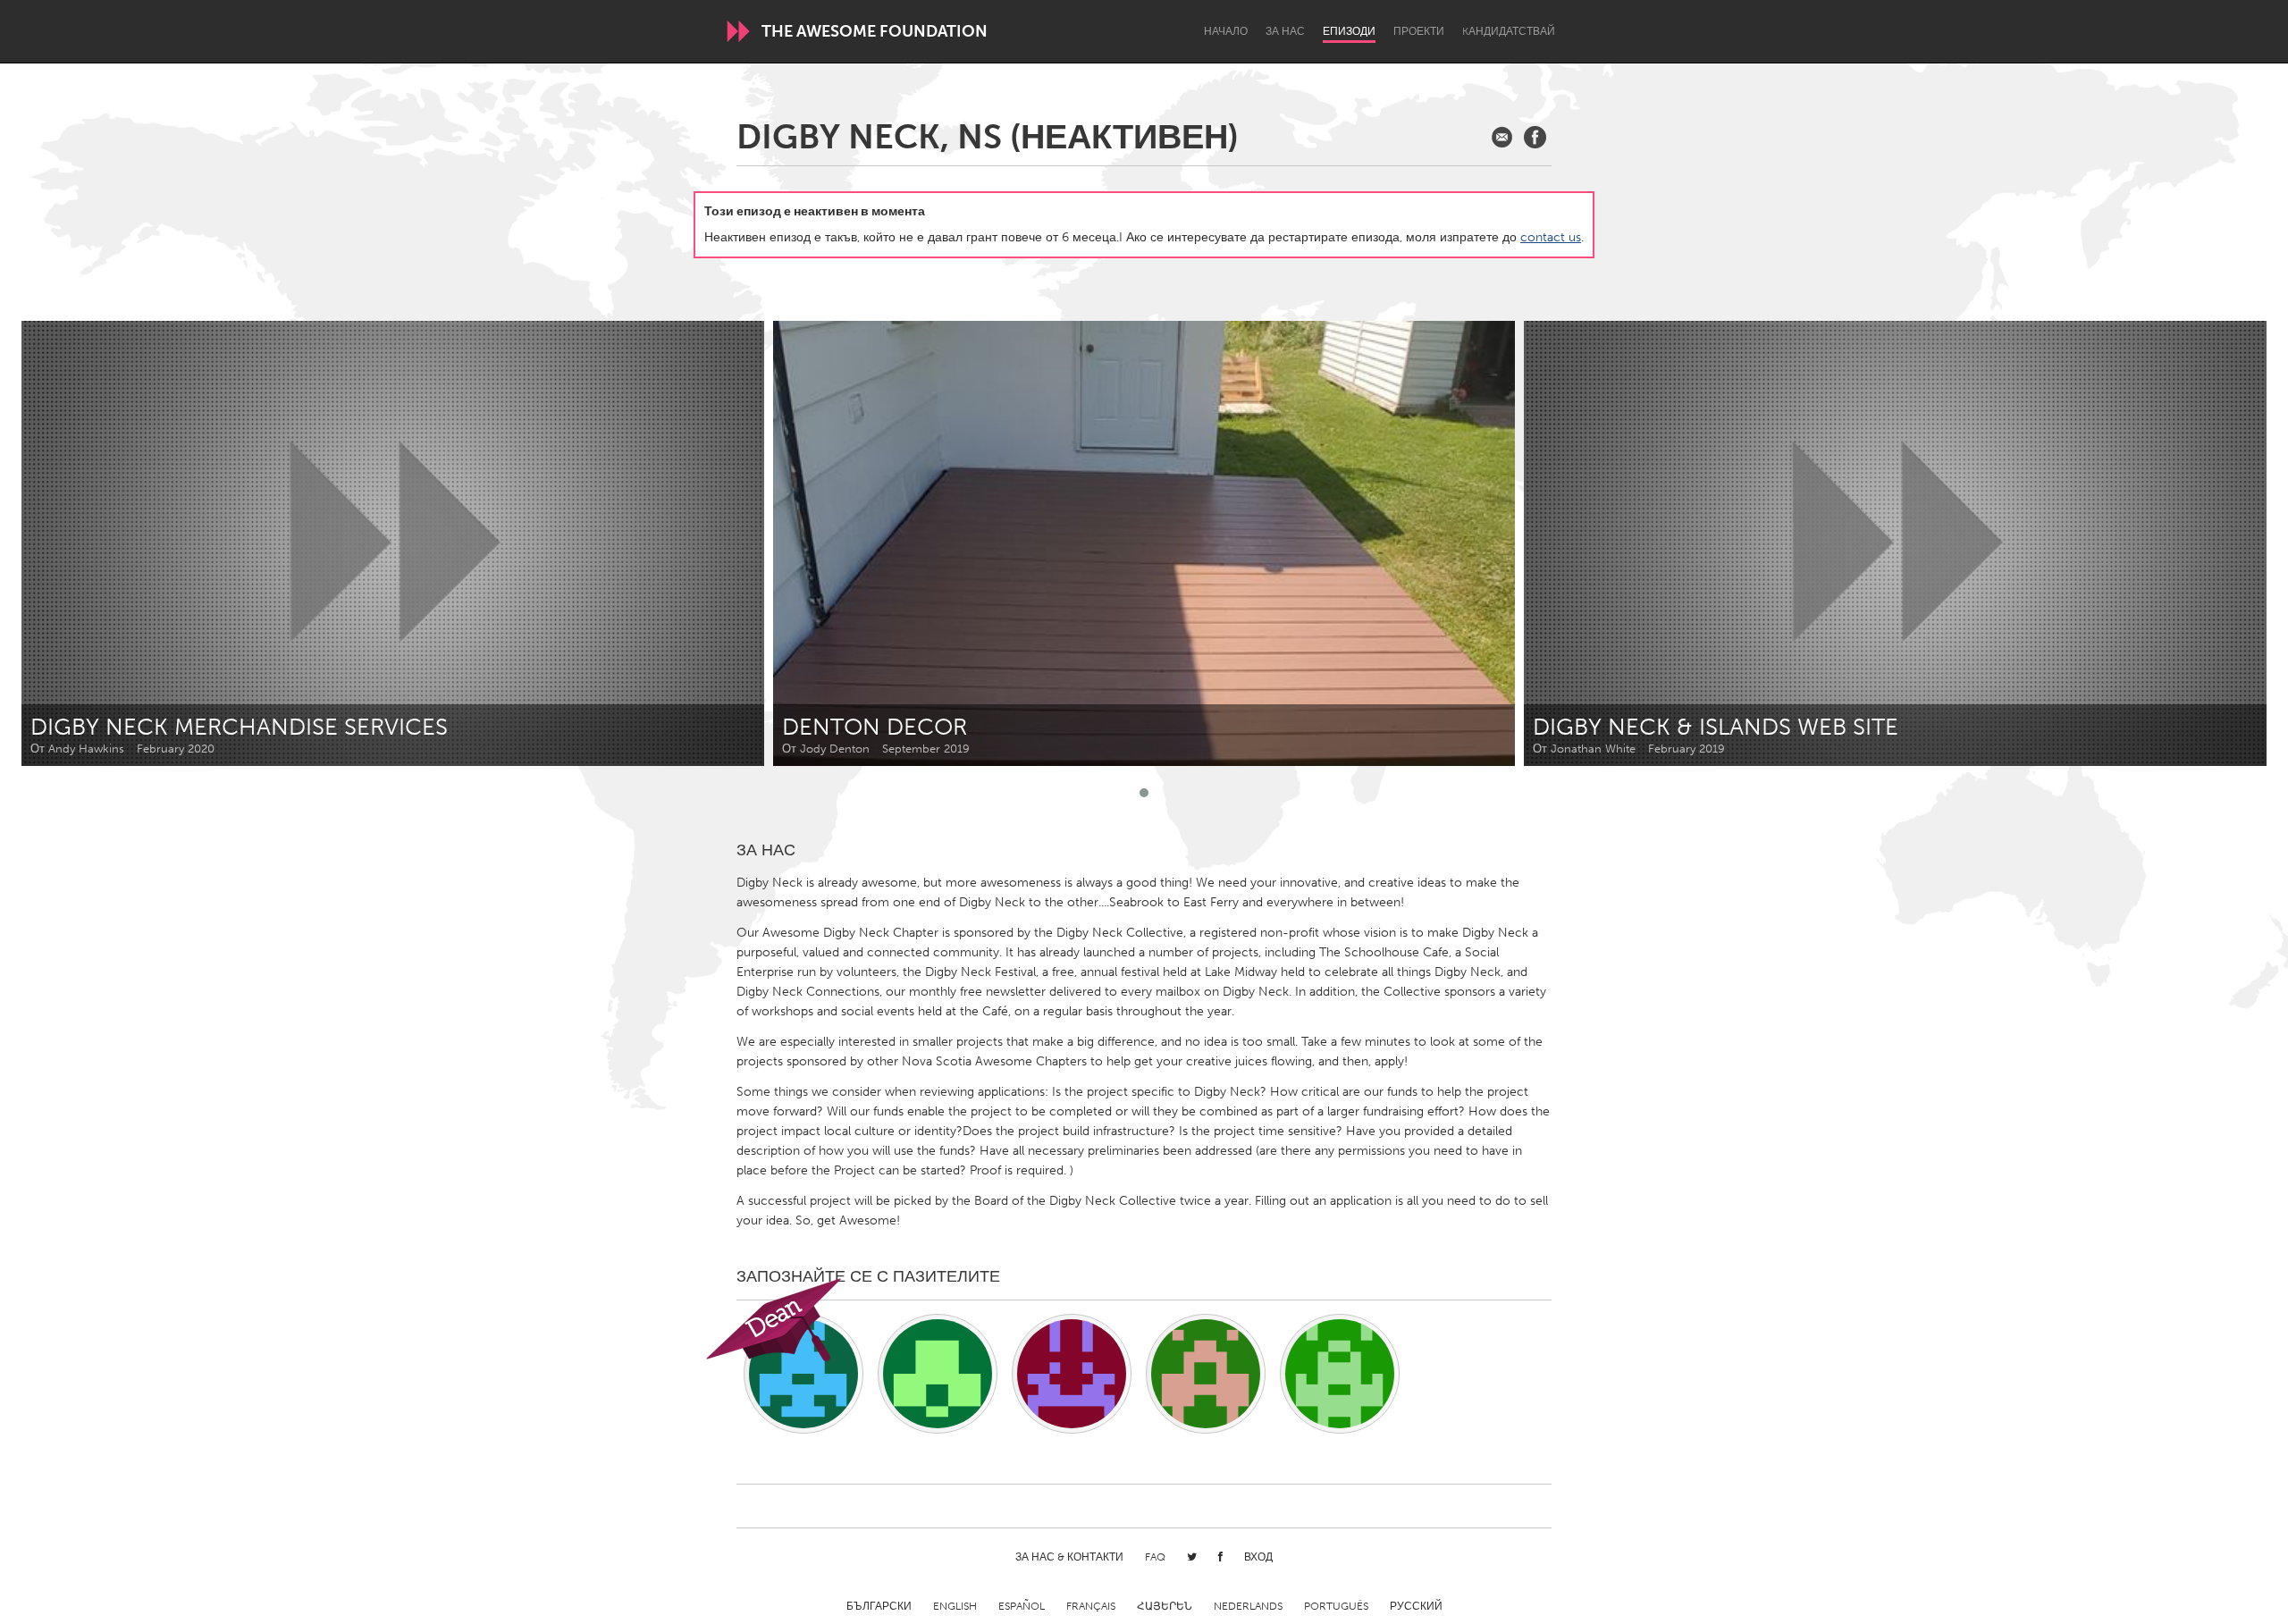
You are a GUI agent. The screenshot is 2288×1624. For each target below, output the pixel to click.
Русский (1416, 1606)
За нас (1285, 31)
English (955, 1606)
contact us (1551, 237)
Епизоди (1349, 31)
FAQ (1155, 1557)
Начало (1226, 31)
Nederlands (1248, 1606)
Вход (1258, 1557)
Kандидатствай (1509, 31)
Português (1336, 1606)
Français (1091, 1606)
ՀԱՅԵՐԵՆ (1165, 1606)
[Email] (1502, 137)
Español (1022, 1606)
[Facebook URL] (1535, 137)
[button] (1144, 793)
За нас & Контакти (1069, 1557)
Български (879, 1606)
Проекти (1419, 31)
